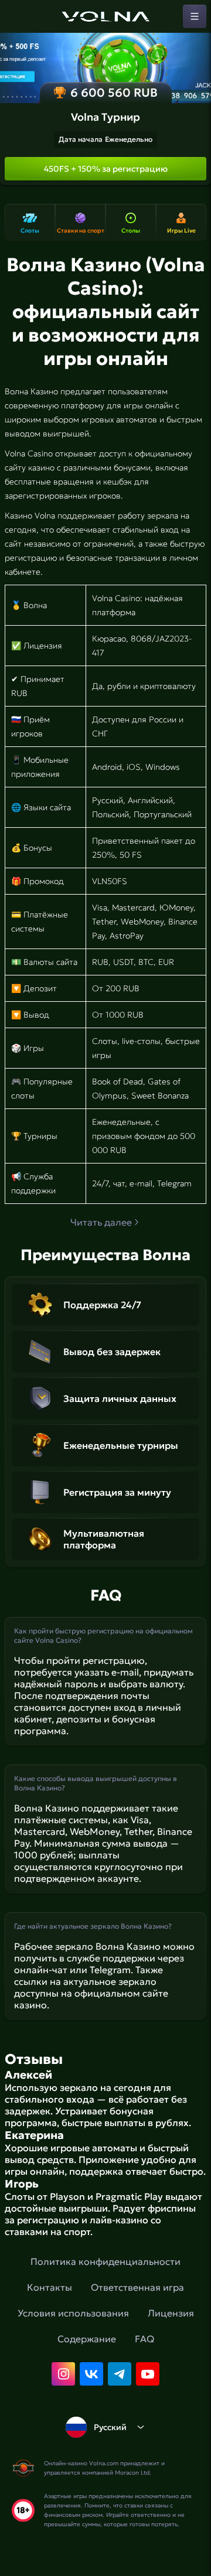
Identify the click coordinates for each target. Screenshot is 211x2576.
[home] (105, 16)
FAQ (144, 2339)
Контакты (50, 2287)
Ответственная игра (137, 2287)
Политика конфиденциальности (105, 2261)
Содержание (87, 2339)
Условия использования (73, 2313)
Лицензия (171, 2313)
